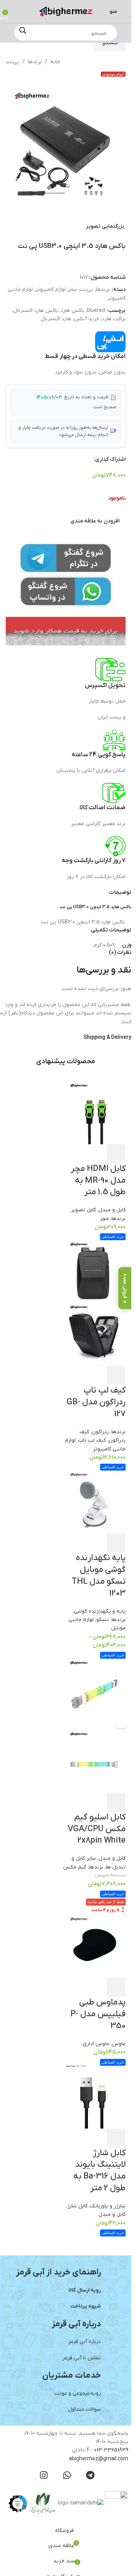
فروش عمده (125, 1286)
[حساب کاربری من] (16, 11)
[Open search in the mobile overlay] (66, 33)
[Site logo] (66, 11)
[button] (129, 147)
